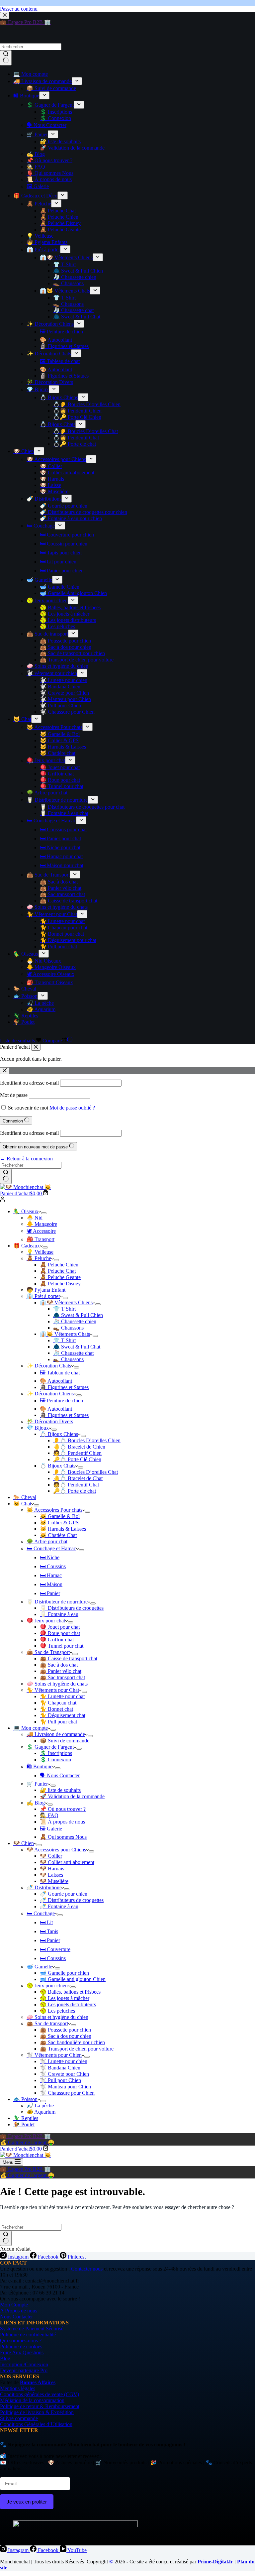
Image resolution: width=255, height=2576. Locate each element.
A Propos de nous (19, 2311)
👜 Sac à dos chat (59, 1665)
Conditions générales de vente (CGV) (40, 2394)
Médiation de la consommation (32, 2400)
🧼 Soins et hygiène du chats (57, 1684)
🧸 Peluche (39, 1258)
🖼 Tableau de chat (60, 1373)
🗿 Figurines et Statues (64, 1387)
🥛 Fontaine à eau (59, 1614)
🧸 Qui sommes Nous (63, 1837)
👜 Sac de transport (47, 2023)
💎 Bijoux (38, 1428)
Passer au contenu (19, 9)
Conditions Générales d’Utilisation (36, 2424)
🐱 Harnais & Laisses (63, 1529)
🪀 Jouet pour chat (60, 1627)
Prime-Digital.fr (215, 2562)
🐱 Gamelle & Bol (60, 1516)
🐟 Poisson (25, 2099)
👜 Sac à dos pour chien (66, 2036)
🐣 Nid (35, 1218)
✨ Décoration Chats (49, 1366)
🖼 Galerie (51, 1829)
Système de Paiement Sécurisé (32, 2329)
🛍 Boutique (40, 1766)
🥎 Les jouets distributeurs (68, 2004)
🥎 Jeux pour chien (47, 1986)
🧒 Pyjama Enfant (46, 1290)
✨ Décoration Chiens (50, 1394)
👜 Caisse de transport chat (69, 1658)
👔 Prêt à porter (43, 1296)
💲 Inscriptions (56, 1753)
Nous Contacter (16, 2317)
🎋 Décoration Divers (50, 1421)
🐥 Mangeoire (42, 1224)
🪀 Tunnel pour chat (62, 1646)
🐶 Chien (24, 1843)
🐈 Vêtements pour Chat (53, 1690)
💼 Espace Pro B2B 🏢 (25, 2136)
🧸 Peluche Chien (59, 1265)
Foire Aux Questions (22, 2352)
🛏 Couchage (41, 1913)
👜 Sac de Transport (48, 1652)
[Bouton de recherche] (6, 1176)
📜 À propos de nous (62, 1822)
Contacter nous (87, 2269)
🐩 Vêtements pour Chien (54, 2055)
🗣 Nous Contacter (60, 1775)
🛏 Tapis (49, 1931)
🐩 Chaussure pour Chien (67, 2093)
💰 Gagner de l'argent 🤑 (27, 2142)
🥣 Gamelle (39, 1967)
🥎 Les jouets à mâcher (65, 1998)
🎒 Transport (41, 1239)
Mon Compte (14, 2305)
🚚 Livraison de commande (56, 1734)
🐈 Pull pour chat (58, 1722)
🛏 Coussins (53, 1566)
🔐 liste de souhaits (60, 1790)
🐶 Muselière (54, 1881)
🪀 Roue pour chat (60, 1633)
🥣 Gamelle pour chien (64, 1973)
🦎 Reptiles (26, 2118)
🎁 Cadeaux (27, 1246)
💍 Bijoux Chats (58, 1466)
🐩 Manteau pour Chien (65, 2087)
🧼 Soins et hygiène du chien (57, 2017)
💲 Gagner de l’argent (50, 1747)
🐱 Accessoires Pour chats (54, 1510)
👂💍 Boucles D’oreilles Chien (87, 1440)
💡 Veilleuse (40, 1252)
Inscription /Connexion (24, 2364)
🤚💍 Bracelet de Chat (78, 1478)
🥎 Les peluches (57, 2011)
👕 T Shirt (64, 1309)
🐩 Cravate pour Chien (64, 2074)
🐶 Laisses (51, 1875)
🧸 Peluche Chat (58, 1271)
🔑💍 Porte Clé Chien (77, 1459)
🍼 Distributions (44, 1887)
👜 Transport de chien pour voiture (77, 2049)
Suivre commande (19, 2418)
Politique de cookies (21, 2346)
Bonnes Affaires (38, 2382)
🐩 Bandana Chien (60, 2068)
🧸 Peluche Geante (60, 1277)
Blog (5, 2358)
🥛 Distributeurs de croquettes (72, 1608)
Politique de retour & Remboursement (40, 2406)
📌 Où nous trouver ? (63, 1809)
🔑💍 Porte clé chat (75, 1491)
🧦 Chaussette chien (75, 1321)
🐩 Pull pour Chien (60, 2080)
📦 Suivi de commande (65, 1741)
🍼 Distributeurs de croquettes (72, 1900)
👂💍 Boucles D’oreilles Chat (85, 1472)
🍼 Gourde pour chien (64, 1894)
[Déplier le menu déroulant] (44, 1213)
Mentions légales (18, 2388)
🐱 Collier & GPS (59, 1522)
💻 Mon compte (31, 1728)
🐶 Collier (51, 1856)
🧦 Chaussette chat (73, 1353)
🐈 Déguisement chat (63, 1715)
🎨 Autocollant (56, 1381)
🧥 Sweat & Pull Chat (77, 1347)
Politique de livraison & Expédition (37, 2412)
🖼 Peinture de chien (61, 1401)
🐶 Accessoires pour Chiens (56, 1850)
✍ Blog (36, 1803)
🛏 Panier (50, 1593)
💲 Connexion (55, 1759)
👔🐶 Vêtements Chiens (66, 1302)
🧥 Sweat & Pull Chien (78, 1315)
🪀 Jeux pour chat (46, 1621)
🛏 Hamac (51, 1575)
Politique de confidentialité (28, 2335)
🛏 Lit (46, 1922)
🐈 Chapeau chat (58, 1703)
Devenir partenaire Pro (24, 2370)
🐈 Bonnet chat (56, 1709)
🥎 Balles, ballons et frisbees (70, 1992)
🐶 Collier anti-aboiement (67, 1862)
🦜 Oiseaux (26, 1211)
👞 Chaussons (68, 1328)
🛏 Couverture (55, 1949)
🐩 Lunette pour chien (64, 2061)
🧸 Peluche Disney (60, 1284)
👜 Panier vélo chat (61, 1671)
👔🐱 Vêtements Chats (65, 1334)
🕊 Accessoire (41, 1231)
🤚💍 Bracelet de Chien (79, 1447)
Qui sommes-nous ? (21, 2341)
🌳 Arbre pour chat (47, 1541)
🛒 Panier (37, 1784)
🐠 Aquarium (41, 2112)
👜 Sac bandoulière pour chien (72, 2042)
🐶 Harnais (52, 1869)
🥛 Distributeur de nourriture (57, 1602)
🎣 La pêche (40, 2106)
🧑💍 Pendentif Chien (77, 1453)
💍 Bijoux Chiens (59, 1434)
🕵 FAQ (49, 1815)
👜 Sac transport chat (62, 1677)
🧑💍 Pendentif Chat (76, 1485)
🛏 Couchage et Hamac (51, 1548)
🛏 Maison (51, 1584)
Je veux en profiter (27, 2502)
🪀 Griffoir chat (57, 1639)
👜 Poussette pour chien (65, 2030)
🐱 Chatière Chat (58, 1535)
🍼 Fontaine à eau (59, 1906)
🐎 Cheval (25, 1497)
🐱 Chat (22, 1504)
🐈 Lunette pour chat (62, 1696)
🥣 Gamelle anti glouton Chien (73, 1979)
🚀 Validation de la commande (72, 1796)
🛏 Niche (50, 1557)
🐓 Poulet (24, 2124)
